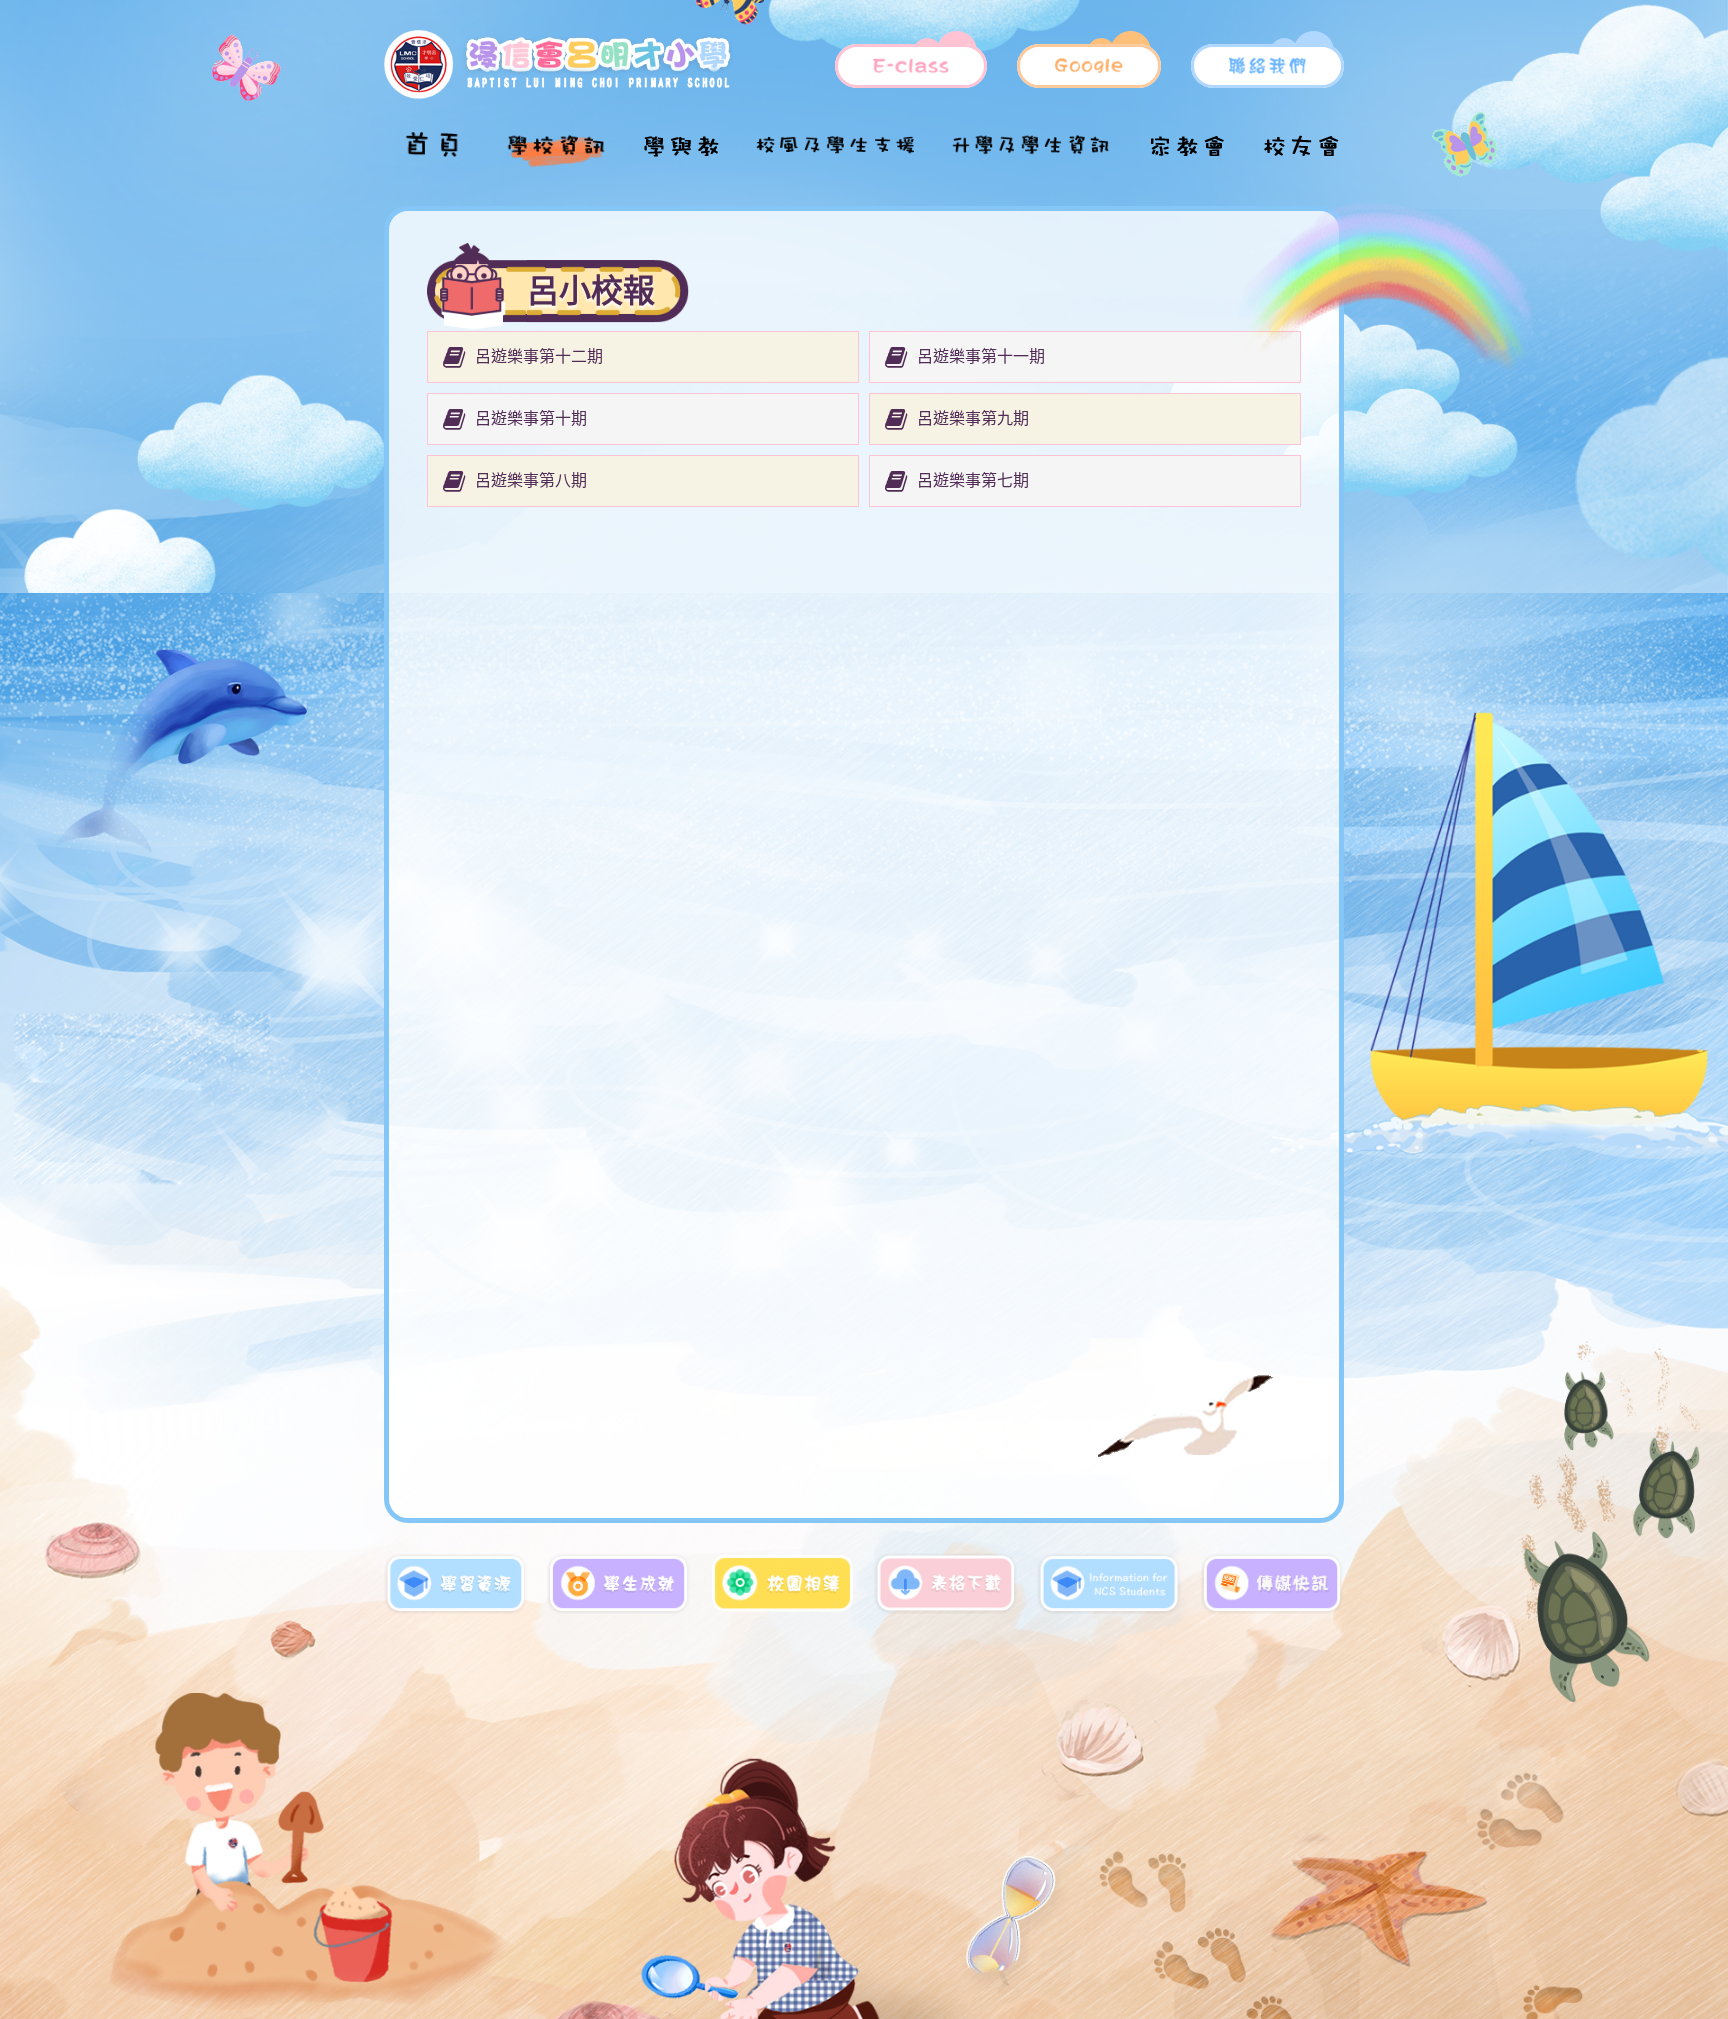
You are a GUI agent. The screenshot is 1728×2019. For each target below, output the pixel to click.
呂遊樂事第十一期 (981, 357)
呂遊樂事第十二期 (539, 357)
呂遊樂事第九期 (973, 419)
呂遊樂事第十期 (531, 419)
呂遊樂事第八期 (531, 481)
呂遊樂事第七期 (973, 481)
